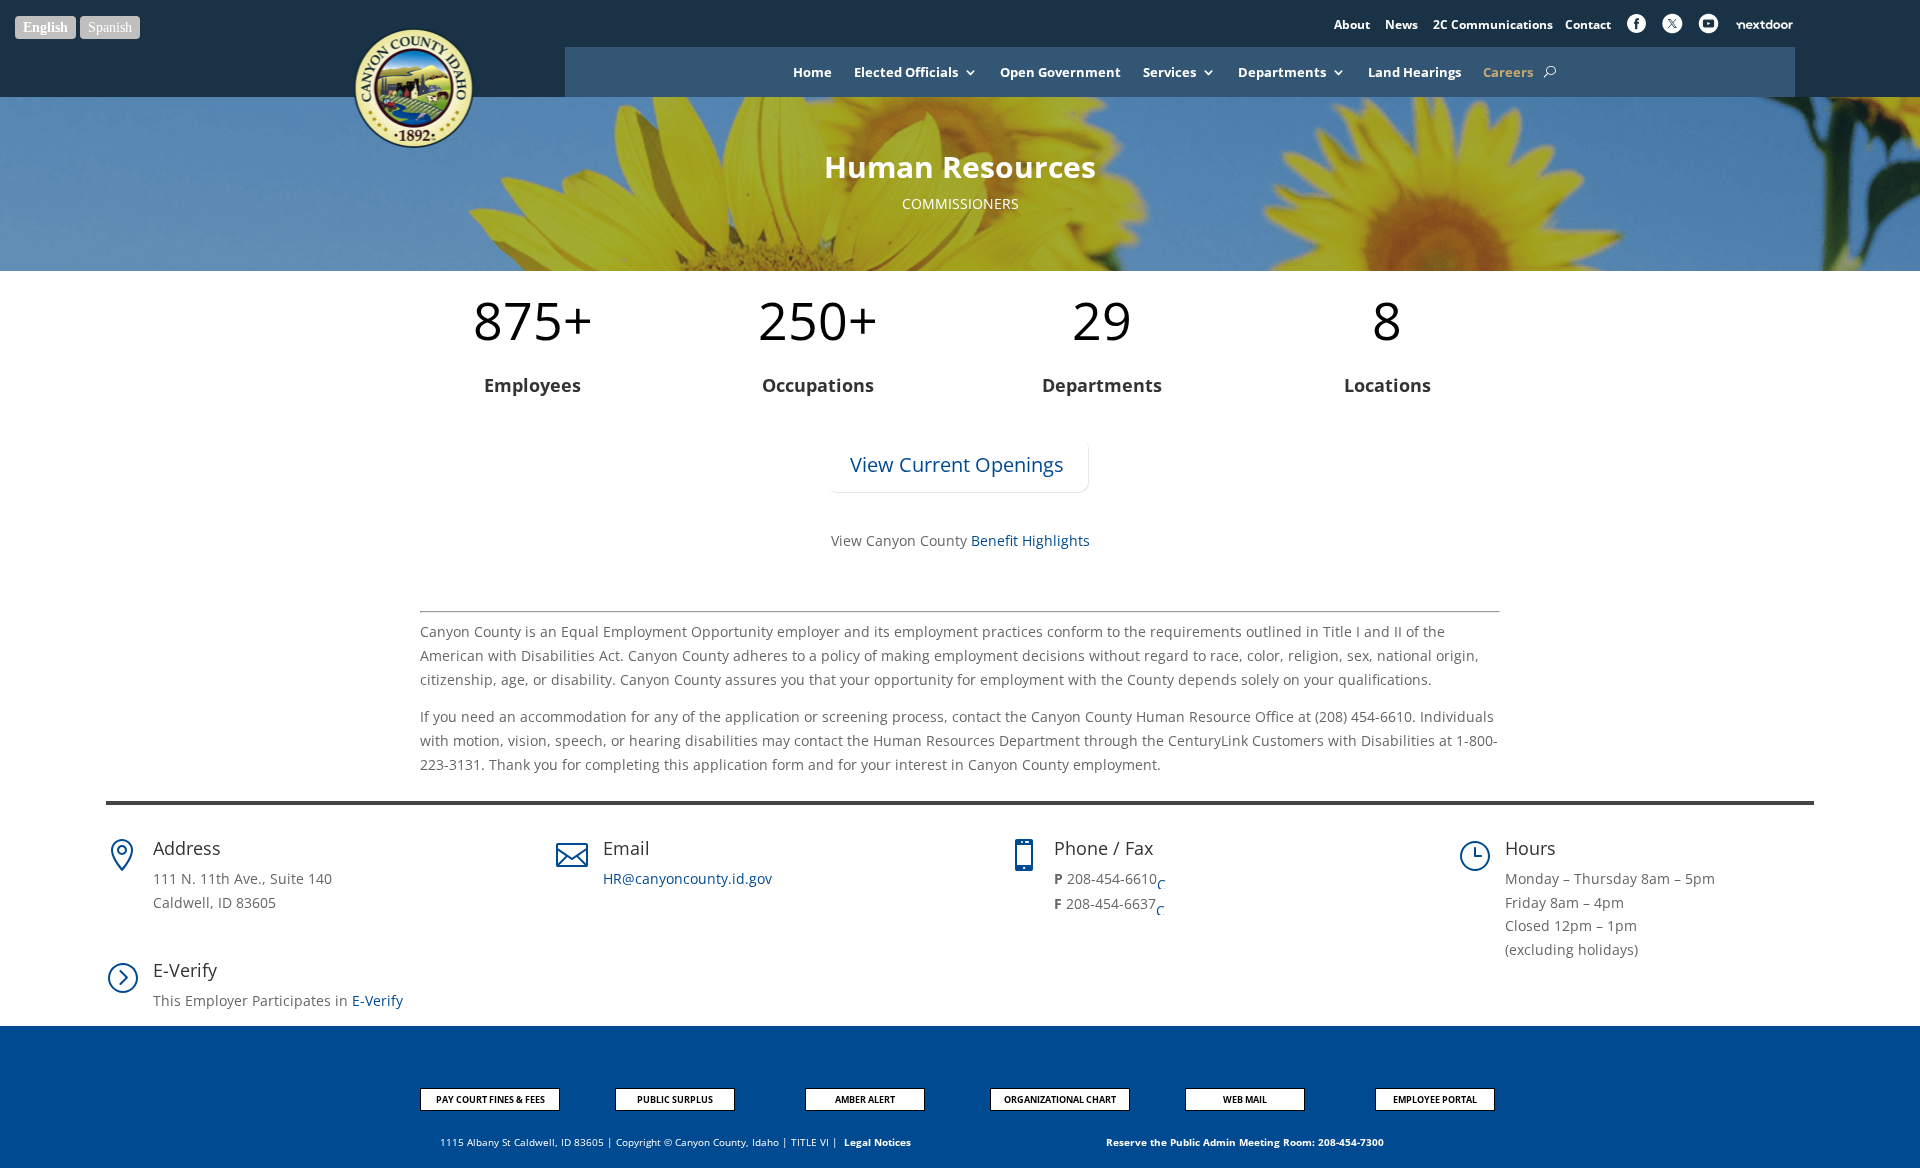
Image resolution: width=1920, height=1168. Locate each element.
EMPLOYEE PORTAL (1435, 1099)
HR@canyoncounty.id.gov (687, 878)
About (1353, 24)
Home (812, 73)
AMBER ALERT (865, 1099)
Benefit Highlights (1030, 540)
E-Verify (377, 1000)
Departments (1282, 73)
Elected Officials (906, 73)
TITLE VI (810, 1142)
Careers (1508, 73)
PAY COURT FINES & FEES (490, 1099)
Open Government (1060, 73)
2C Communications (1494, 24)
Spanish (110, 27)
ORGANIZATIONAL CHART (1060, 1099)
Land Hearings (1414, 73)
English (45, 27)
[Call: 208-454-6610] (1165, 879)
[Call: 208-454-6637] (1164, 904)
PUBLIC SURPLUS (675, 1099)
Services (1169, 73)
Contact (1588, 24)
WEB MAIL (1245, 1099)
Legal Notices (877, 1142)
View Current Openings (957, 464)
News (1403, 24)
